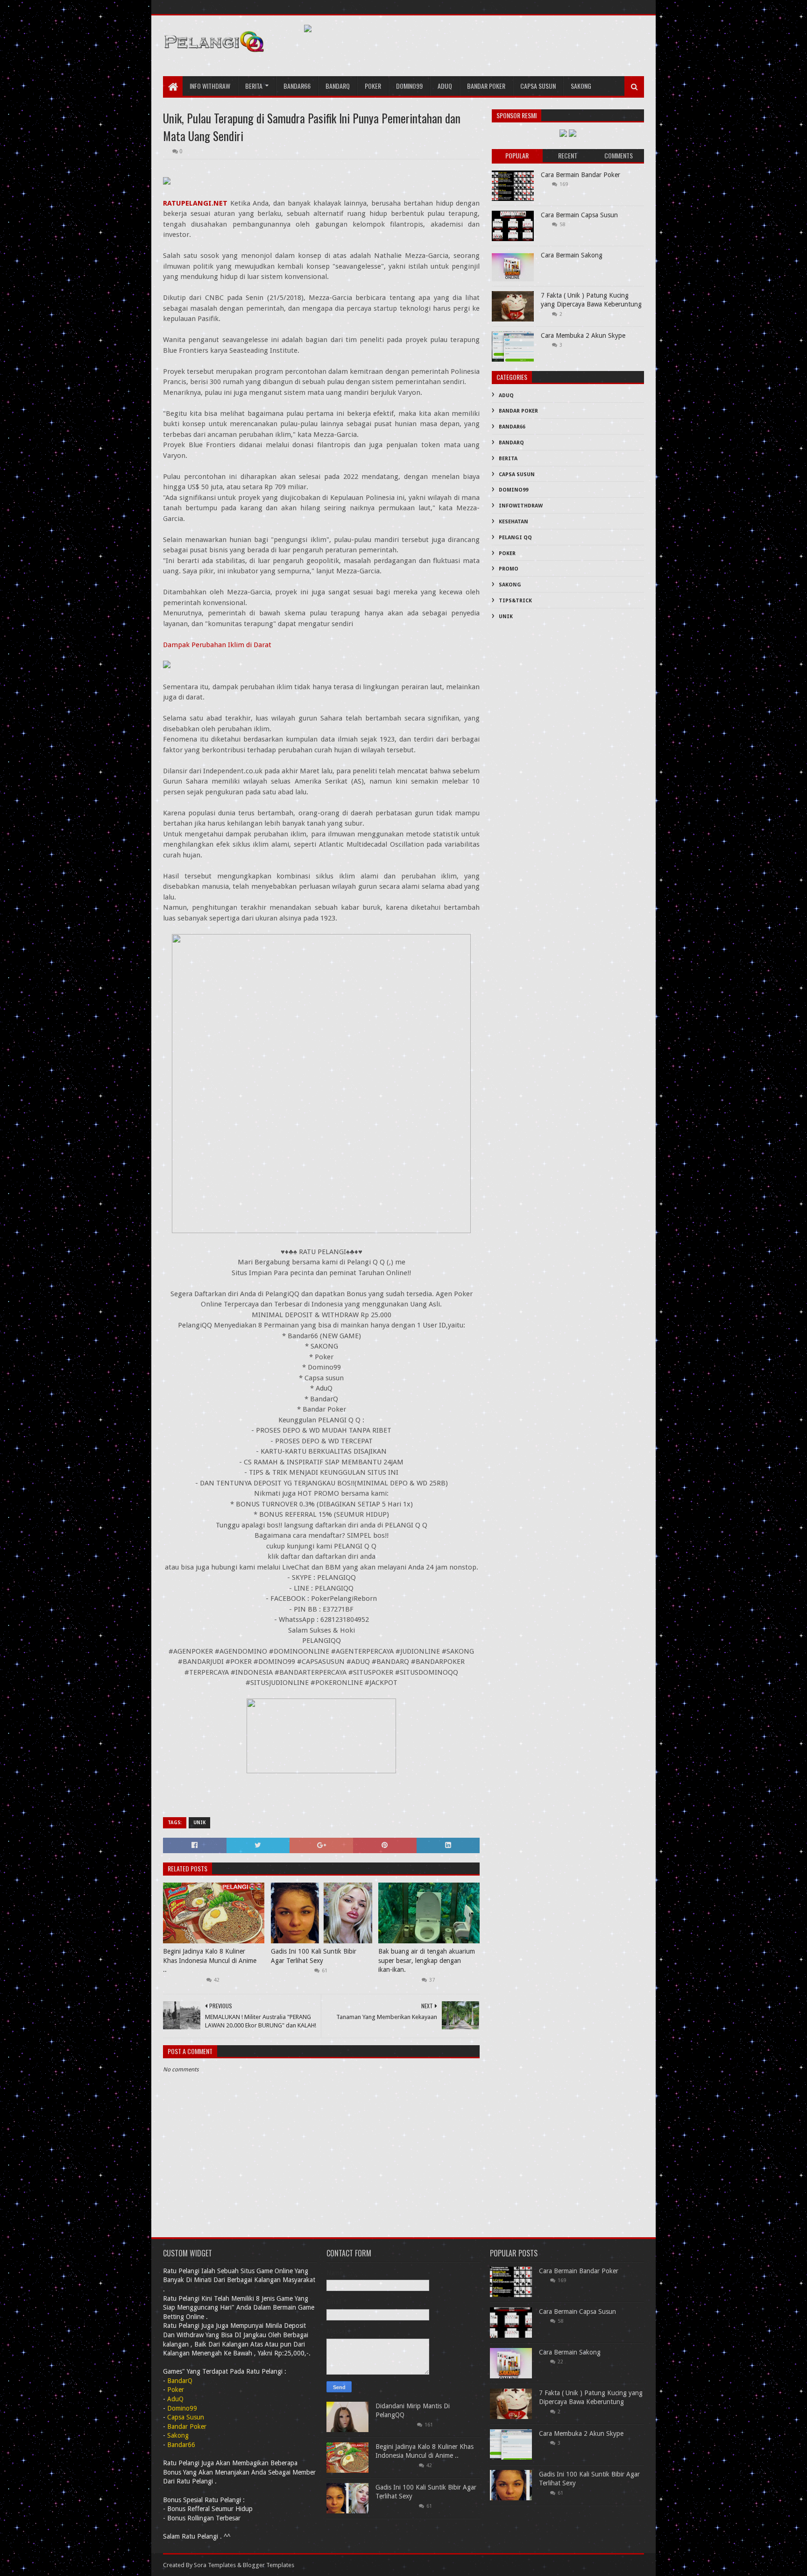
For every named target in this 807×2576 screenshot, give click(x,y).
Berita (254, 86)
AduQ (445, 86)
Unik (199, 1823)
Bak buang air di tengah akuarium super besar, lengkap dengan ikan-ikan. (427, 1960)
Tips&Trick (515, 601)
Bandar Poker (486, 86)
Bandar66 (297, 86)
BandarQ (511, 443)
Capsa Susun (538, 86)
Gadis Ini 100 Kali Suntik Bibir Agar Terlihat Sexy (314, 1956)
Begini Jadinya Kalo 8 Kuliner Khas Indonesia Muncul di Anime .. (210, 1960)
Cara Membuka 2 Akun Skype (583, 335)
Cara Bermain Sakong (572, 255)
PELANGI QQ (515, 538)
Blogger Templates (269, 2565)
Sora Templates (215, 2565)
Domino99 (409, 86)
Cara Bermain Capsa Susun (579, 215)
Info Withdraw (210, 86)
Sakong (581, 86)
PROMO (509, 569)
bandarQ (338, 86)
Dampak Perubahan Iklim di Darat (217, 645)
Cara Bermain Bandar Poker (580, 175)
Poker (373, 86)
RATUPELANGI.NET (195, 203)
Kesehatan (513, 522)
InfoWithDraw (521, 506)
